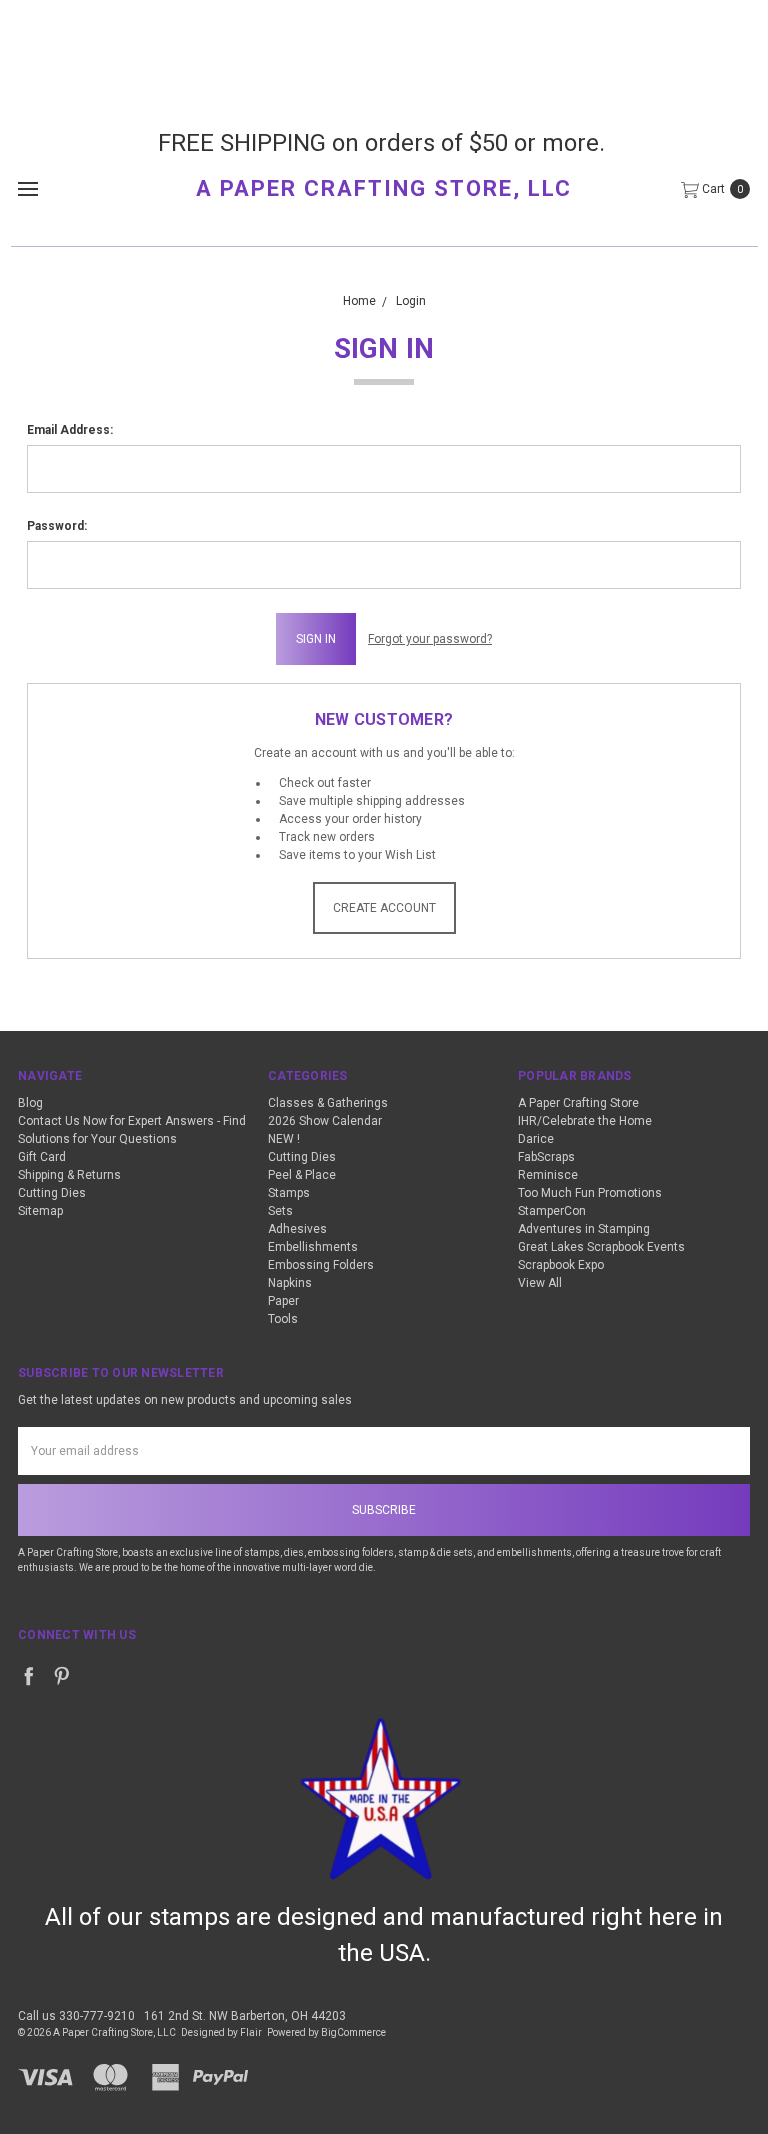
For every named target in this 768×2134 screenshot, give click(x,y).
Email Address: (70, 430)
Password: (57, 526)
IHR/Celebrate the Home (585, 1121)
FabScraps (546, 1157)
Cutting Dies (52, 1193)
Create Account (384, 908)
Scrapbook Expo (561, 1265)
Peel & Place (302, 1175)
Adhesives (297, 1229)
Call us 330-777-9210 (76, 2016)
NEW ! (284, 1139)
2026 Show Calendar (325, 1121)
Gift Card (42, 1157)
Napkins (290, 1283)
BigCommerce (353, 2032)
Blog (30, 1103)
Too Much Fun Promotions (590, 1193)
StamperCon (552, 1211)
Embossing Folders (321, 1265)
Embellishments (313, 1247)
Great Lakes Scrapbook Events (601, 1247)
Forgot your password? (430, 639)
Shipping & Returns (69, 1175)
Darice (536, 1139)
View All (540, 1283)
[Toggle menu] (27, 188)
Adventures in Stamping (584, 1229)
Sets (280, 1211)
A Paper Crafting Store (578, 1103)
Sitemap (40, 1211)
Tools (283, 1319)
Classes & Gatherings (328, 1103)
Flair (251, 2032)
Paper (283, 1301)
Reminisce (548, 1175)
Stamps (289, 1193)
